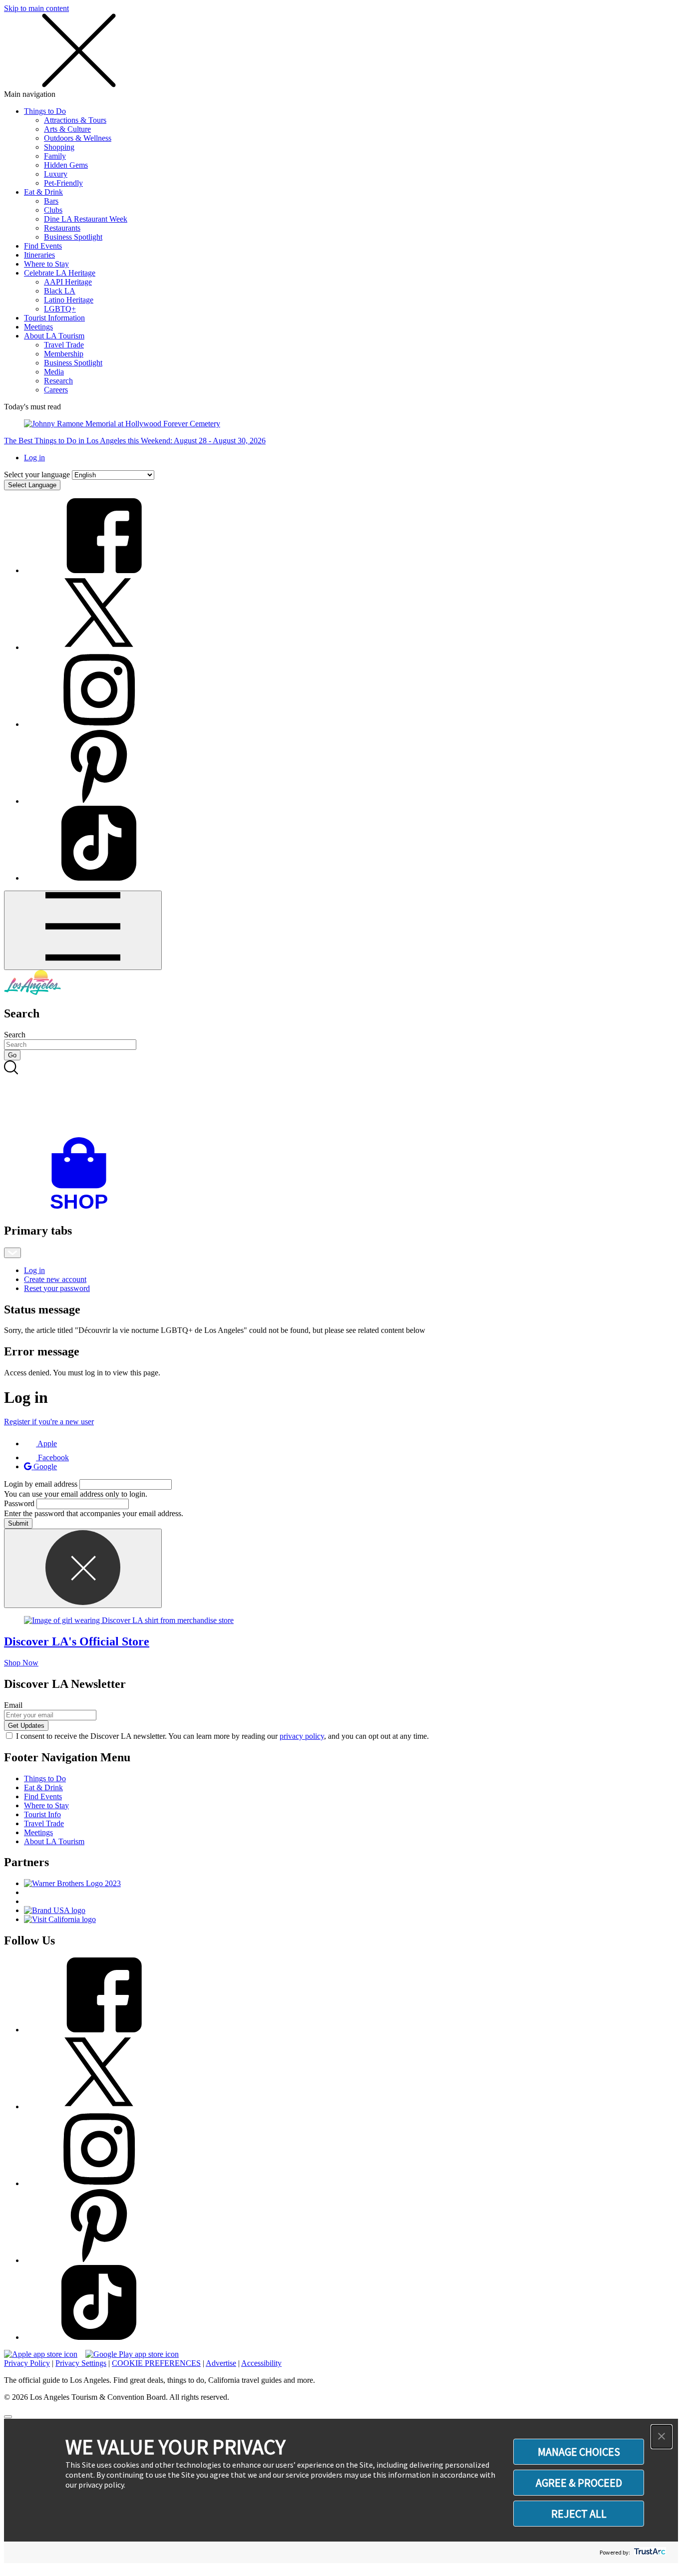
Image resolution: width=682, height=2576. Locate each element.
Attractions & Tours (75, 120)
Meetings (38, 327)
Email (13, 1705)
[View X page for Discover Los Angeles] (99, 647)
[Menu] (83, 930)
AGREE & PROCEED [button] (579, 2483)
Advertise (221, 2363)
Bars (51, 201)
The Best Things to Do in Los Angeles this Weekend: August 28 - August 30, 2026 (135, 441)
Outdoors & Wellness (78, 138)
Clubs (53, 210)
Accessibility (261, 2363)
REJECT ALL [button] (579, 2514)
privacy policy (302, 1736)
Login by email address (41, 1484)
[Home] (32, 992)
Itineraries (39, 255)
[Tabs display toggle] (12, 1253)
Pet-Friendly (63, 183)
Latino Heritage (69, 300)
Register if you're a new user (49, 1422)
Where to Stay (46, 264)
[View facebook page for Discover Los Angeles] (99, 570)
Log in (34, 458)
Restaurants (62, 228)
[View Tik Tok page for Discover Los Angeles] (99, 878)
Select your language (37, 475)
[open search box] (341, 1099)
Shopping (59, 147)
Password (19, 1503)
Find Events (43, 246)
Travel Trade (64, 345)
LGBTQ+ (60, 309)
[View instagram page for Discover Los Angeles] (99, 724)
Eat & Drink (43, 192)
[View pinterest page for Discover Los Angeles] (99, 801)
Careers (56, 390)
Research (58, 381)
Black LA (60, 291)
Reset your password (57, 1288)
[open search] (341, 1099)
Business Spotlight (73, 237)
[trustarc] (649, 2552)
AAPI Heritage (68, 282)
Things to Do (45, 111)
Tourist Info (42, 1814)
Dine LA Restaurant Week (86, 219)
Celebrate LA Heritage (60, 273)
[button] (662, 2437)
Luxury (56, 174)
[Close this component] (83, 1568)
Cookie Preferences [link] (156, 2363)
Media (54, 372)
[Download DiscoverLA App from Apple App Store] (41, 2354)
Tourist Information (54, 318)
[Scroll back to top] (8, 2417)
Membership (64, 354)
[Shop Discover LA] (83, 1209)
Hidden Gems (66, 165)
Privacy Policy (27, 2363)
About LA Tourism (54, 336)
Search (15, 1035)
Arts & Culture (67, 129)
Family (55, 156)
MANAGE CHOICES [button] (579, 2452)
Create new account (55, 1279)
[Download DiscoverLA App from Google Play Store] (132, 2354)
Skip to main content (36, 8)
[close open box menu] (79, 85)
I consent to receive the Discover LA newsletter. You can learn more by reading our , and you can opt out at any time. (222, 1736)
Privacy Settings (81, 2363)
